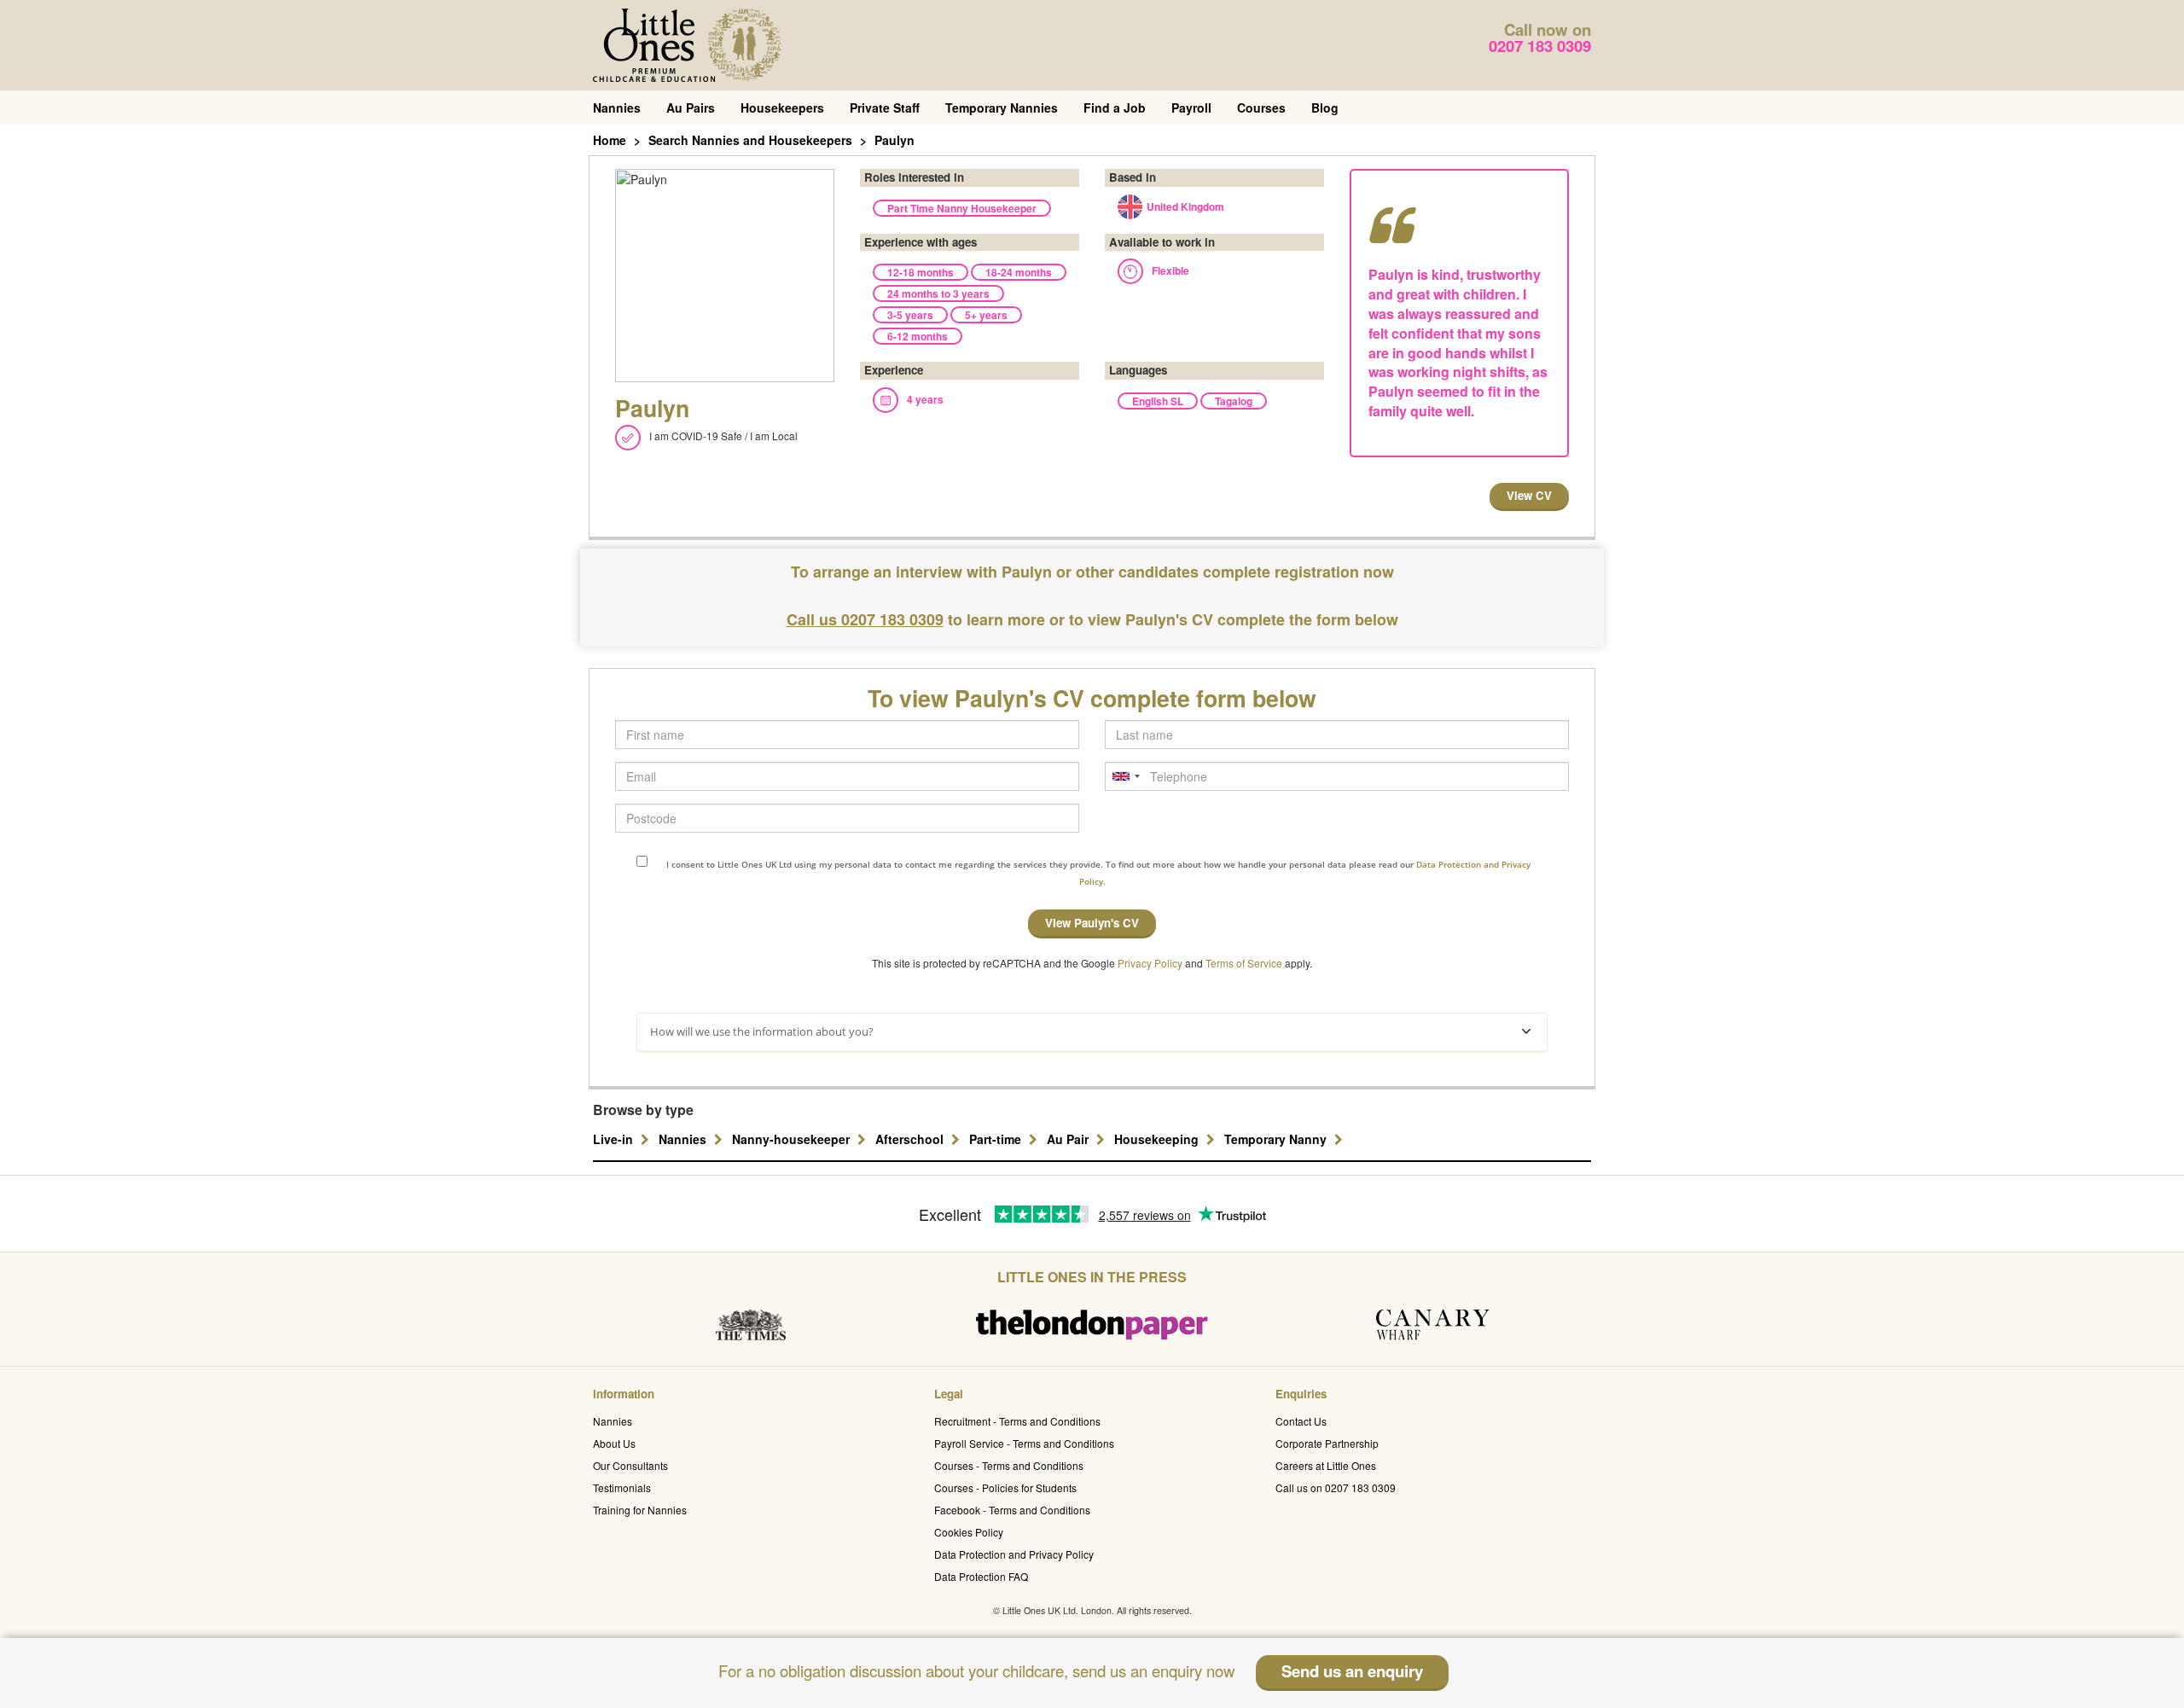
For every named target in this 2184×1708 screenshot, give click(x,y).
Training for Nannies (640, 1510)
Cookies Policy (969, 1532)
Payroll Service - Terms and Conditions (1024, 1443)
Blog (1325, 107)
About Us (614, 1443)
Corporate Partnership (1327, 1443)
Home (610, 140)
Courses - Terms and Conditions (1009, 1465)
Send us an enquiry (1352, 1671)
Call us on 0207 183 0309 (1336, 1487)
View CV (1529, 495)
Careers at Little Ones (1326, 1465)
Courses (1261, 107)
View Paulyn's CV (1092, 923)
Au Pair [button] (1069, 1139)
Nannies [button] (684, 1139)
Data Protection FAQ (981, 1576)
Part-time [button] (997, 1139)
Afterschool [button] (911, 1139)
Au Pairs (691, 107)
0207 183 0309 (1540, 46)
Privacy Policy (1150, 963)
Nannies (617, 107)
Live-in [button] (615, 1139)
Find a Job (1115, 107)
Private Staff (885, 107)
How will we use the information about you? (762, 1031)
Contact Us (1301, 1421)
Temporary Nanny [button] (1277, 1139)
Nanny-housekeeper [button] (793, 1139)
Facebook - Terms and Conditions (1012, 1510)
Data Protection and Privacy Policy (1014, 1554)
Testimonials (622, 1487)
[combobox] (1125, 776)
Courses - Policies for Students (1005, 1487)
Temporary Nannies (1002, 107)
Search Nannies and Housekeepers (750, 140)
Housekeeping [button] (1158, 1139)
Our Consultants (630, 1465)
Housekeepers (782, 107)
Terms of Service (1244, 963)
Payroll (1191, 107)
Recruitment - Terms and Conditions (1017, 1421)
